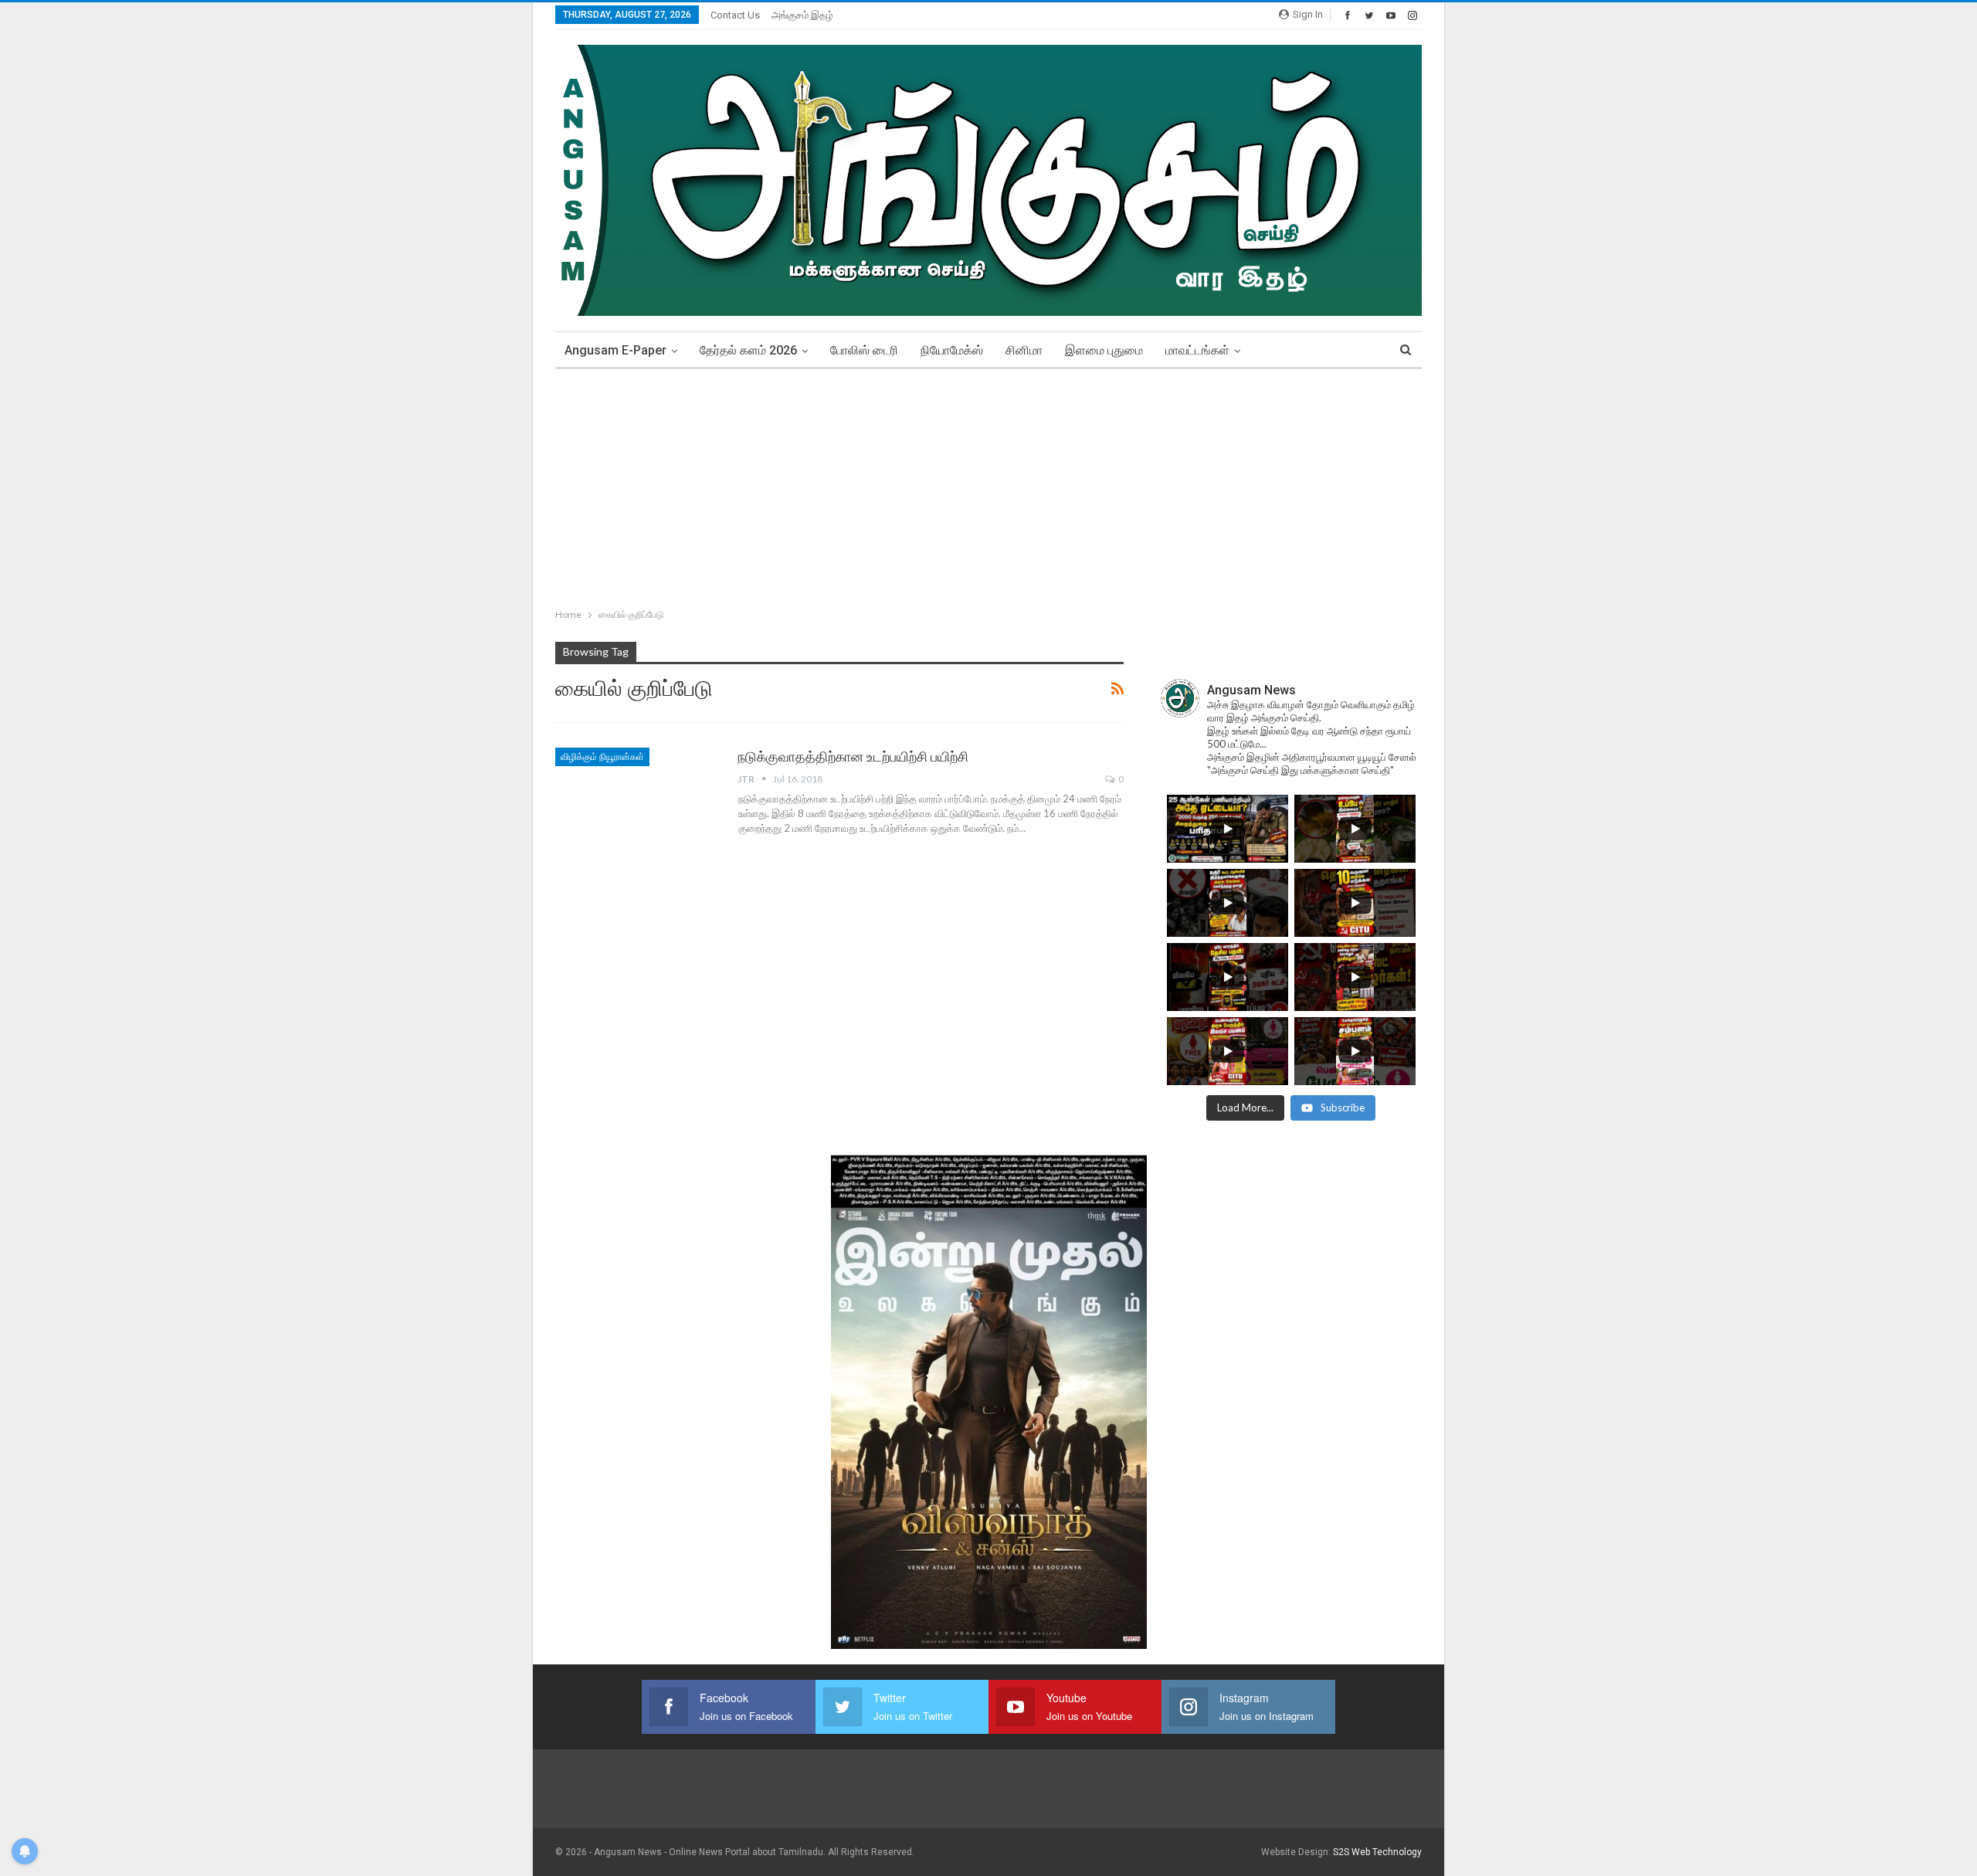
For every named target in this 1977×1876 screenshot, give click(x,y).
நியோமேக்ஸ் (952, 350)
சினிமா (1024, 350)
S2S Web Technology (1377, 1852)
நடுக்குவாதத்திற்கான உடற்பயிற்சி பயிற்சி (853, 757)
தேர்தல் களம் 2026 (748, 350)
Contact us (735, 15)
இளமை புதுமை (1104, 350)
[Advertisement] (988, 485)
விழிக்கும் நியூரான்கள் (602, 757)
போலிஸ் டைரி (864, 350)
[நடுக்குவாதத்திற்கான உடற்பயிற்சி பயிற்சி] (636, 799)
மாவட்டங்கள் (1197, 350)
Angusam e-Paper (615, 350)
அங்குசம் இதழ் (802, 15)
